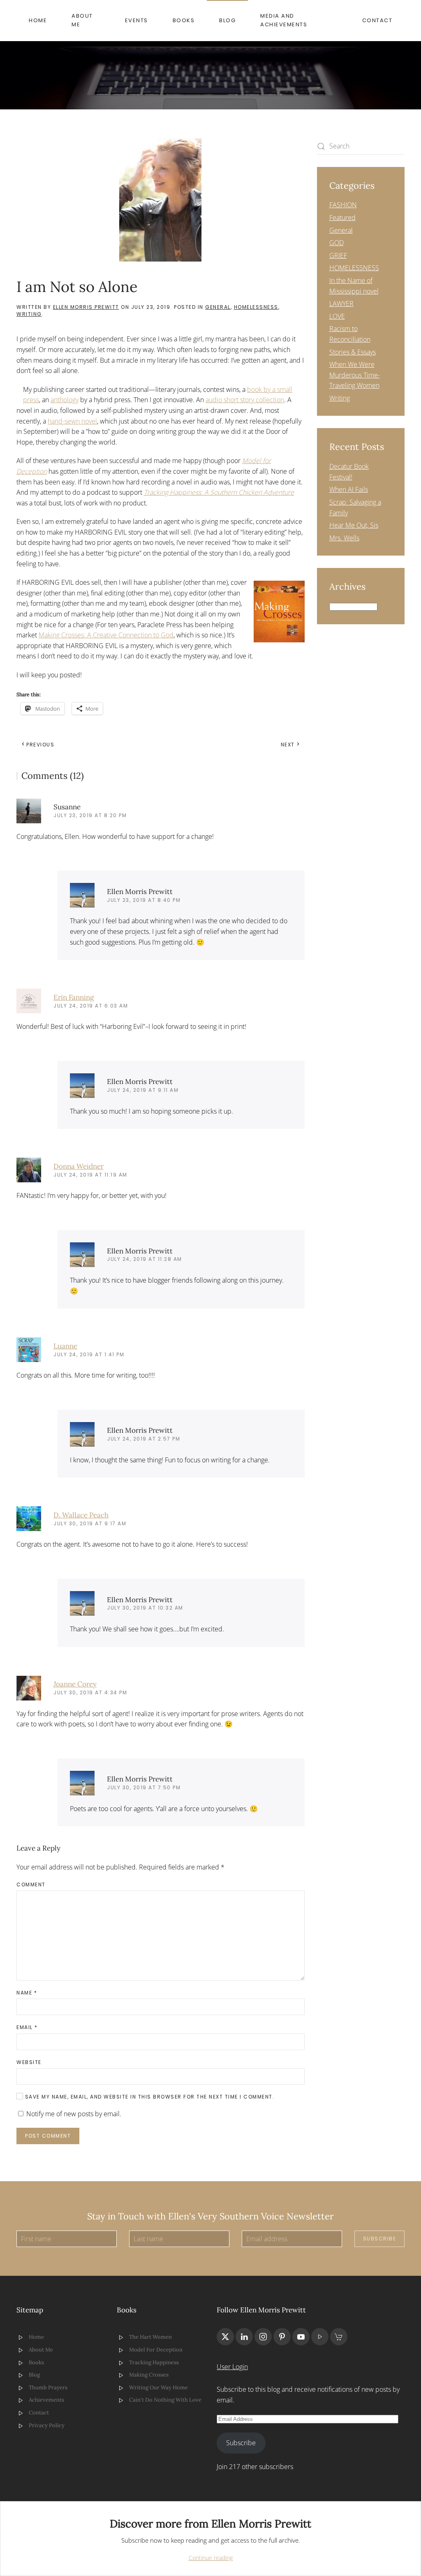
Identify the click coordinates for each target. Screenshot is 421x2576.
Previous (40, 745)
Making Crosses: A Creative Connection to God (106, 635)
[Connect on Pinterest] (282, 2337)
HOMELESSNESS (256, 307)
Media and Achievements (284, 20)
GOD (337, 243)
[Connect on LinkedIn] (244, 2337)
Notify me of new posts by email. (74, 2114)
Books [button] (184, 20)
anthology (65, 400)
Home (38, 20)
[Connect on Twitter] (225, 2337)
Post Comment (48, 2136)
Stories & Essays (353, 352)
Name (27, 1993)
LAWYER (341, 303)
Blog (227, 20)
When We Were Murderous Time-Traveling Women (355, 375)
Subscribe (380, 2239)
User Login (232, 2367)
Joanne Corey (75, 1684)
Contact (377, 20)
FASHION (343, 205)
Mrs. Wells (344, 538)
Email (27, 2027)
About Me (82, 20)
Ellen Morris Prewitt (86, 307)
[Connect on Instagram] (263, 2337)
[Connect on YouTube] (301, 2337)
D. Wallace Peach (81, 1515)
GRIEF (338, 255)
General (218, 307)
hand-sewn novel (72, 421)
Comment (31, 1885)
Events (136, 20)
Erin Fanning (74, 997)
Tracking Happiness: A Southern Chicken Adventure (219, 492)
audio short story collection (245, 400)
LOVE (337, 316)
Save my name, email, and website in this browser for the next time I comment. (149, 2097)
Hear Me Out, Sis (354, 525)
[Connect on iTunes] (320, 2337)
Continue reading (211, 2558)
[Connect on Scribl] (339, 2337)
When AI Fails (349, 489)
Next (288, 745)
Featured (342, 218)
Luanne (65, 1346)
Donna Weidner (79, 1166)
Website (29, 2062)
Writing (29, 314)
